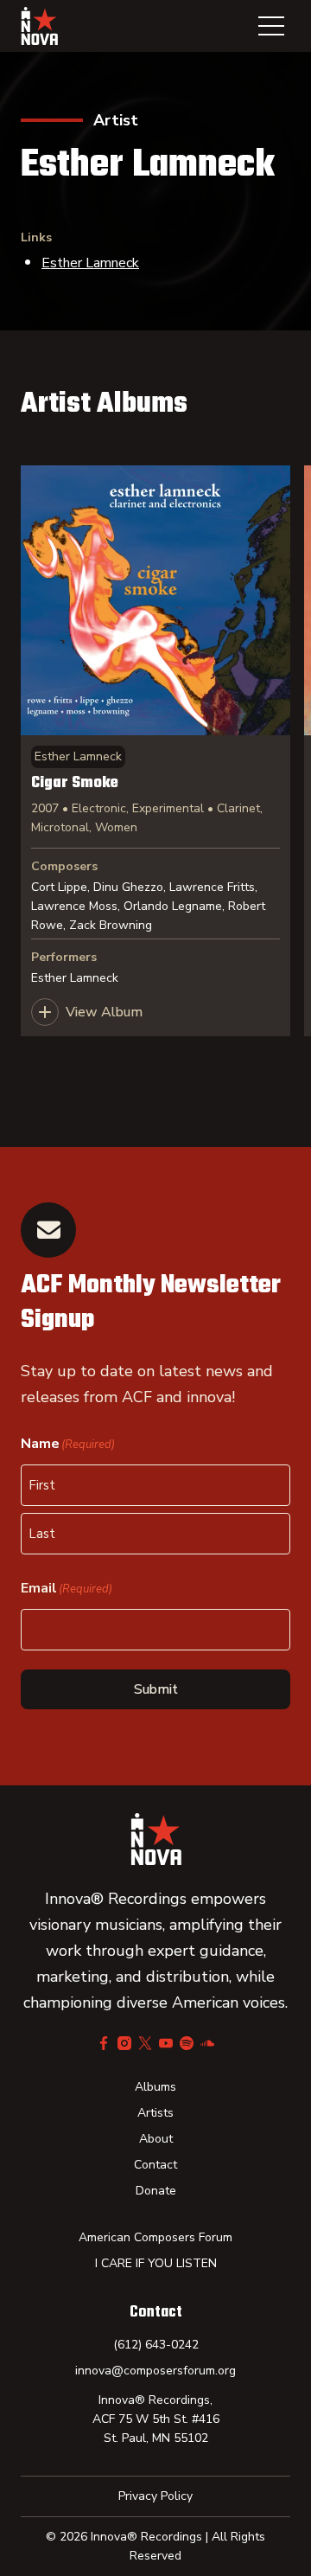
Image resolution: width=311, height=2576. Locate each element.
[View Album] (155, 751)
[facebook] (104, 2043)
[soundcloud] (207, 2043)
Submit (156, 1689)
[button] (271, 26)
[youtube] (166, 2043)
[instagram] (124, 2043)
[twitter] (145, 2043)
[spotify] (187, 2043)
